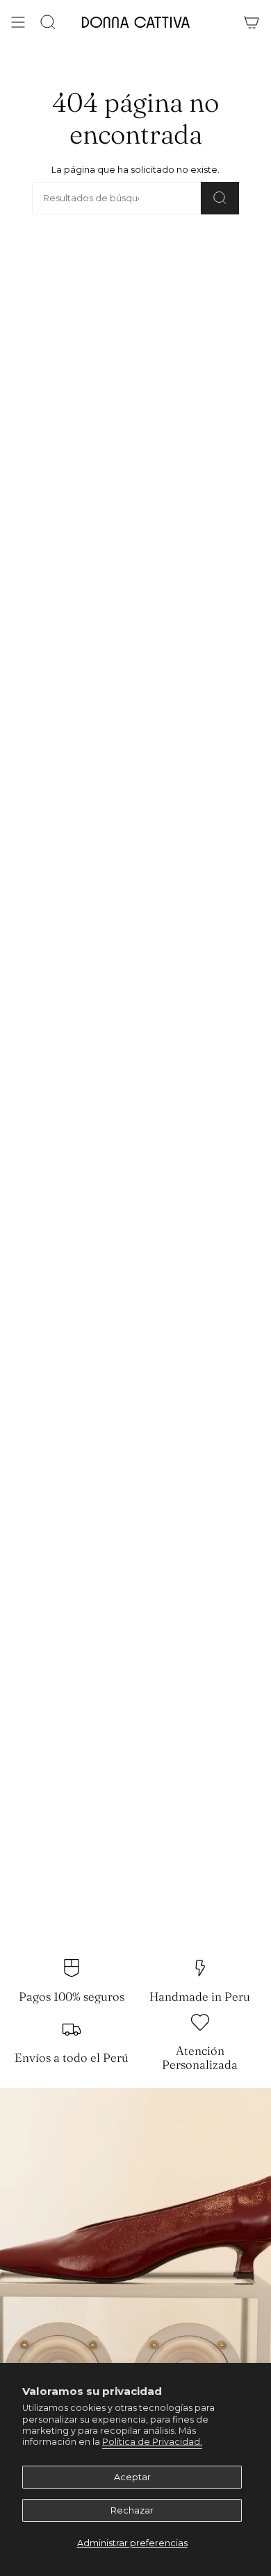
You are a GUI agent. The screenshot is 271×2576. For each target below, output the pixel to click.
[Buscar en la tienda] (220, 198)
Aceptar (132, 2477)
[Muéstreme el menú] (18, 22)
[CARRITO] (252, 22)
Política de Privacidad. (152, 2442)
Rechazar (132, 2510)
